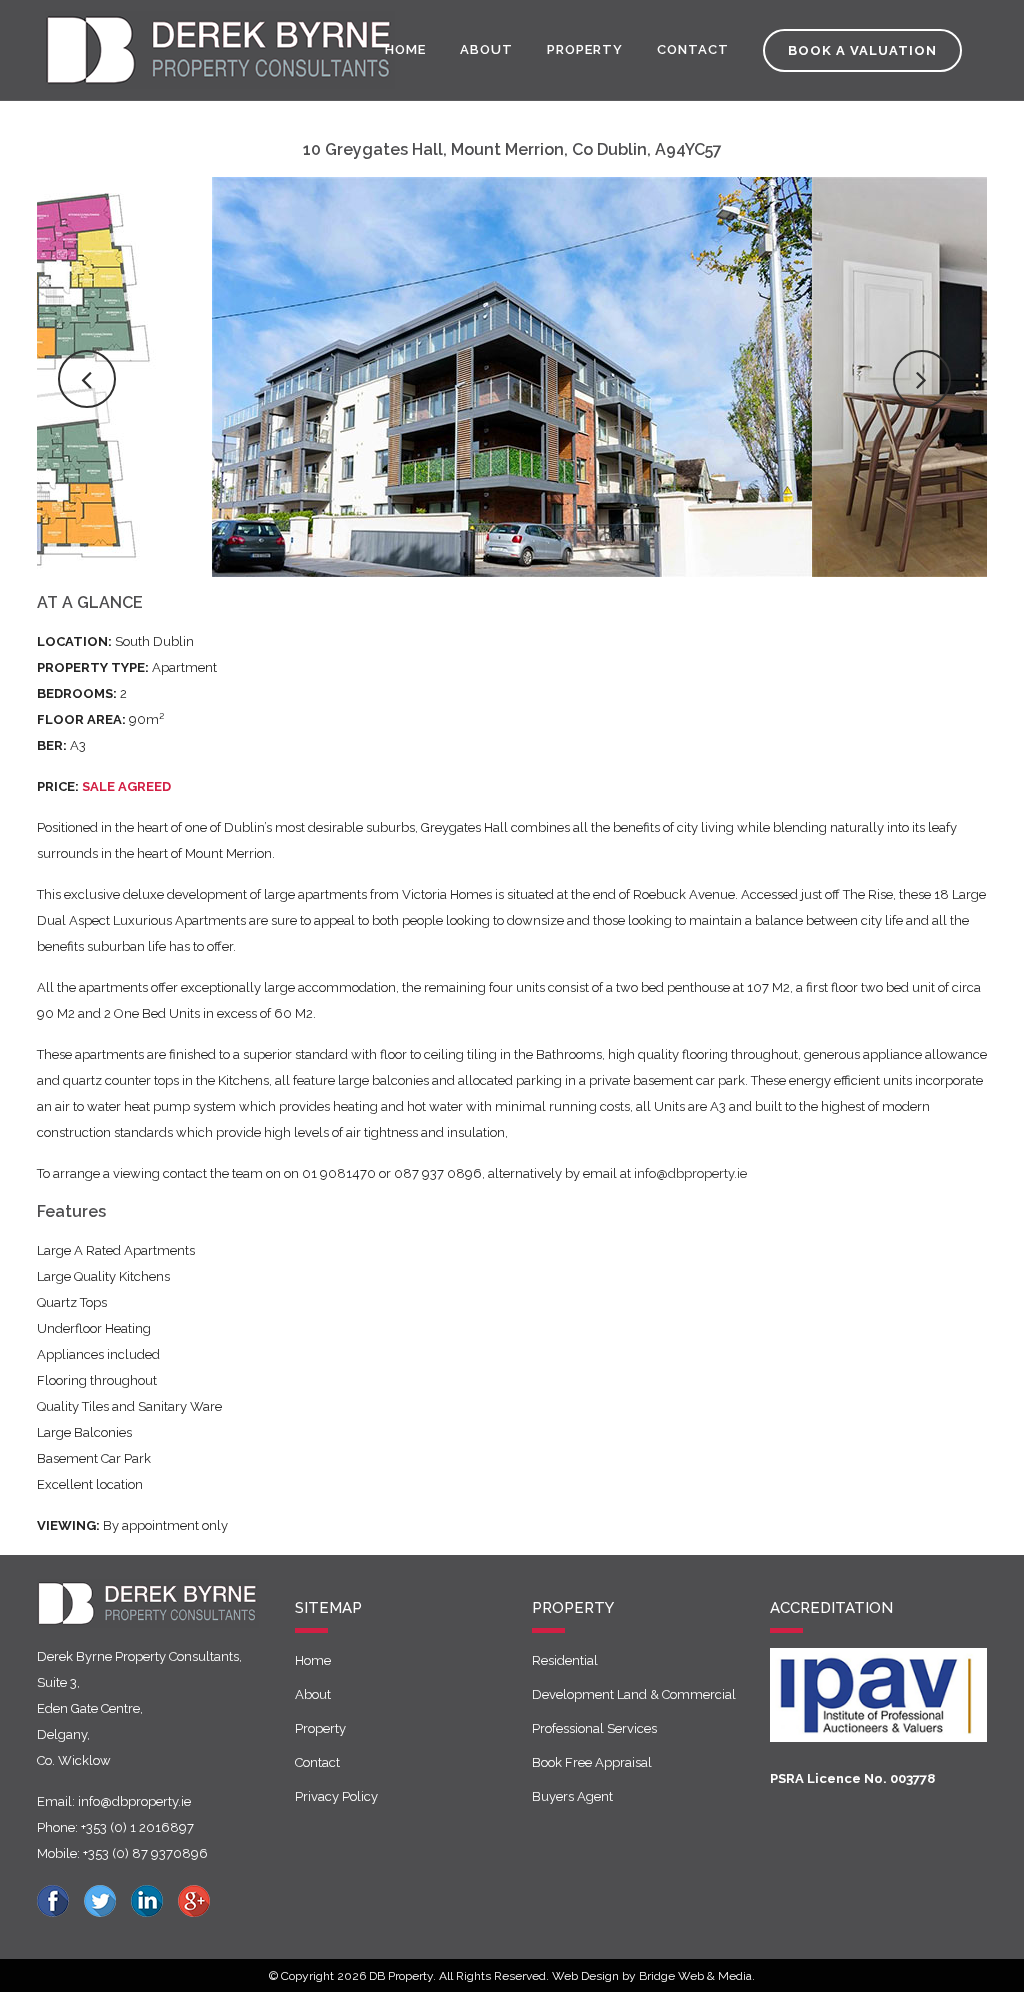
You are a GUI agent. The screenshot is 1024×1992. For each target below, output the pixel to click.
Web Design (585, 1976)
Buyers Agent (572, 1796)
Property (320, 1728)
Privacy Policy (336, 1796)
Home (313, 1660)
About (313, 1694)
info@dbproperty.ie (690, 1173)
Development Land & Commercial (634, 1694)
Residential (565, 1660)
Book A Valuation (862, 50)
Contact (317, 1762)
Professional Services (594, 1728)
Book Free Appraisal (592, 1762)
